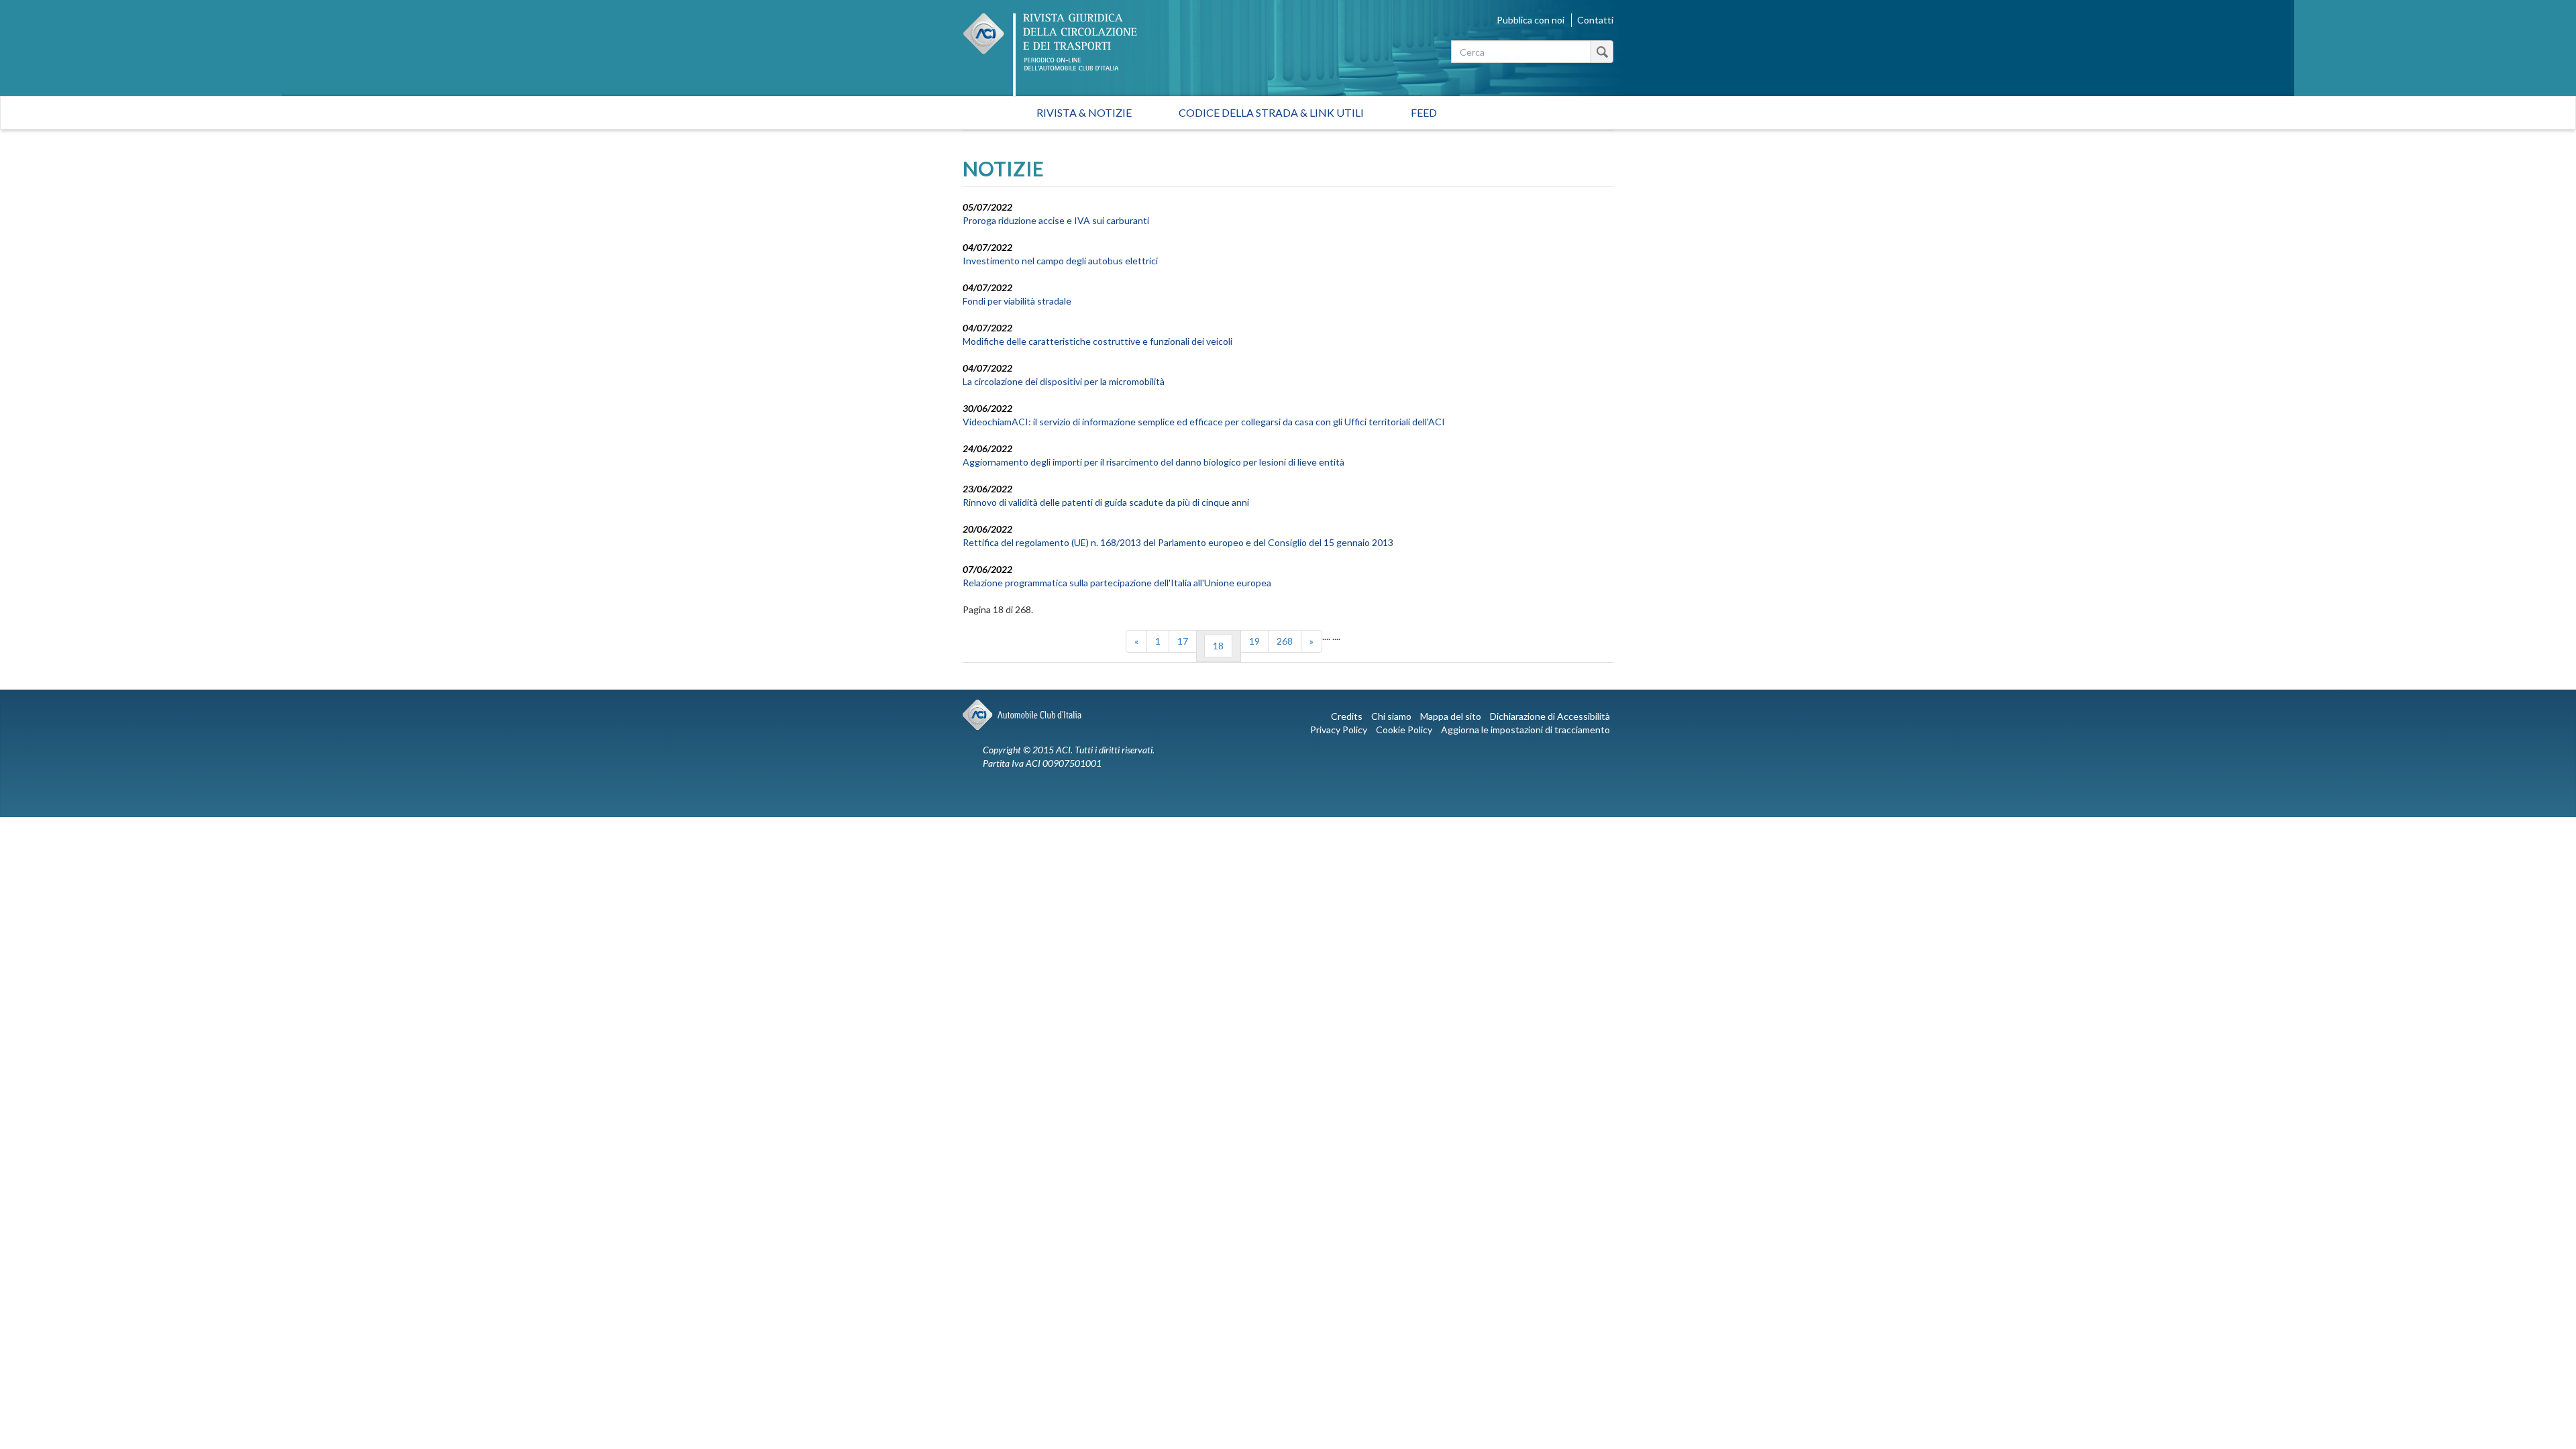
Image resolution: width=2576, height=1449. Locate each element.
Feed (1424, 112)
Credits (1347, 716)
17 (1183, 641)
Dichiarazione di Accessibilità (1550, 716)
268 (1285, 641)
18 (1218, 646)
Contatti (1595, 20)
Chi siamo (1391, 716)
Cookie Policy (1404, 730)
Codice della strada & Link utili (1271, 112)
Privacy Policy (1339, 730)
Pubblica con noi (1531, 20)
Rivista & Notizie (1084, 112)
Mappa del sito (1451, 716)
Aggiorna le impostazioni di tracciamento (1525, 730)
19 (1254, 641)
